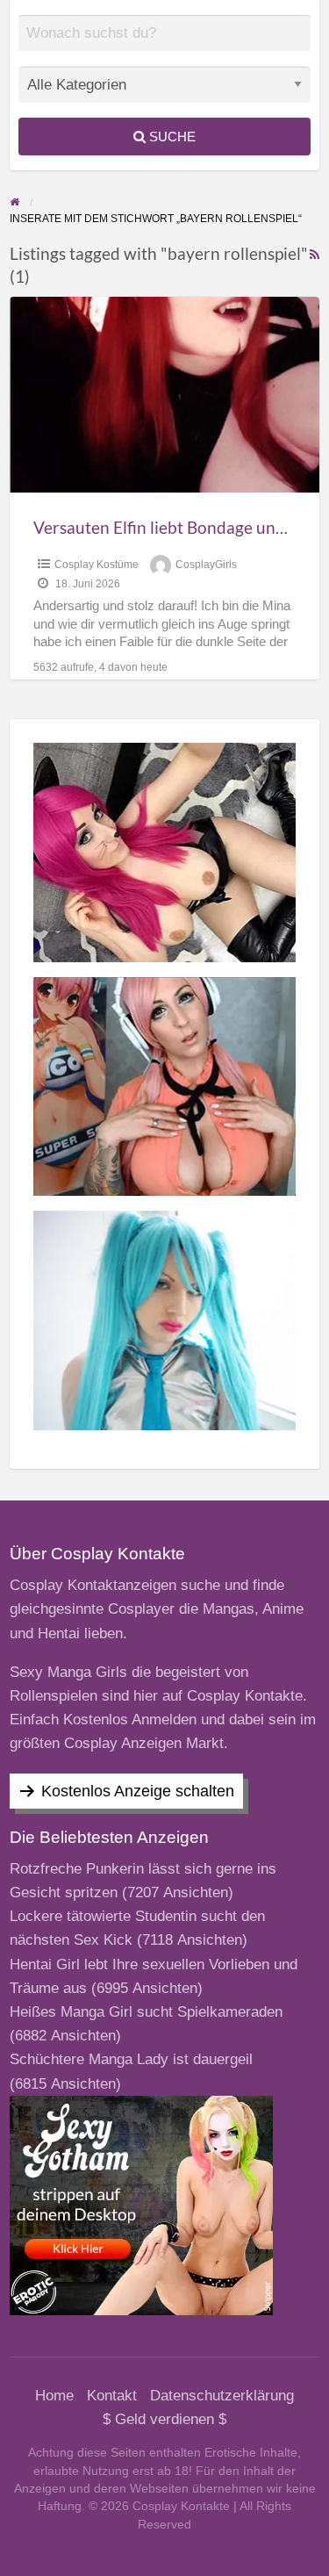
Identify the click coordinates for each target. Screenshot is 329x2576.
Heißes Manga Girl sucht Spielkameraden (146, 2012)
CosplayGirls (206, 565)
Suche (171, 137)
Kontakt (112, 2396)
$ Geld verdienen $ (164, 2419)
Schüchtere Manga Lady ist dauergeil (131, 2059)
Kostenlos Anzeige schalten (138, 1791)
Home (54, 2396)
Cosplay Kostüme (97, 565)
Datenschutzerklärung (222, 2396)
